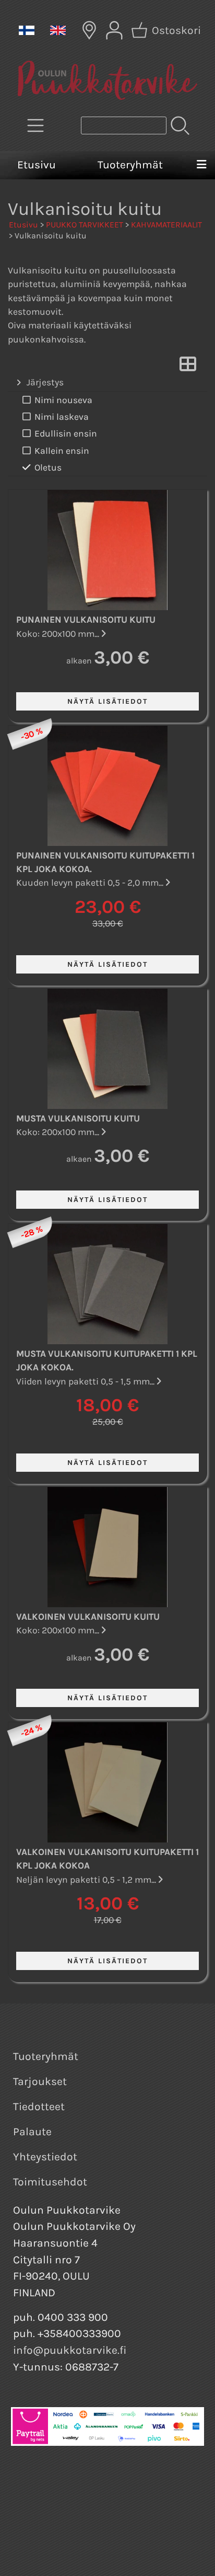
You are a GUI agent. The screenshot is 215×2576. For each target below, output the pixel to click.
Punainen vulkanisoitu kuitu (86, 620)
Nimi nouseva (63, 400)
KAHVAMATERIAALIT (166, 225)
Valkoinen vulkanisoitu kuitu (88, 1617)
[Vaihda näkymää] (188, 367)
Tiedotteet (39, 2106)
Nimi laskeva (62, 417)
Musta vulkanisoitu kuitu (78, 1118)
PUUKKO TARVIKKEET (85, 225)
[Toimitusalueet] (89, 30)
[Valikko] (201, 165)
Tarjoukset (40, 2081)
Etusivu (37, 165)
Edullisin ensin (66, 433)
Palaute (32, 2132)
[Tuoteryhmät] (35, 125)
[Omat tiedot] (114, 30)
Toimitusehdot (50, 2182)
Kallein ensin (62, 451)
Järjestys (45, 382)
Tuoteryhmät (130, 165)
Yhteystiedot (45, 2157)
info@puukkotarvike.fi (70, 2350)
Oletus (48, 467)
